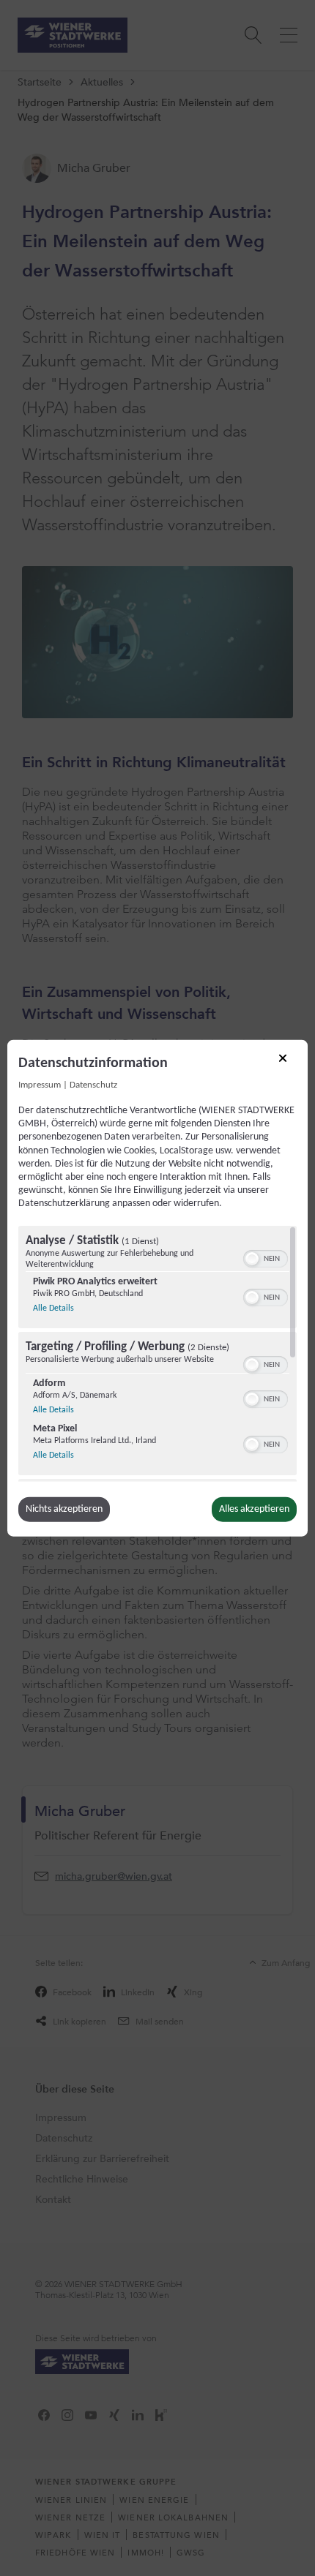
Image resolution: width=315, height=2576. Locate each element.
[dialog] (157, 1288)
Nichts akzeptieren (64, 1509)
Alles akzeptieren (254, 1509)
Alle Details (53, 1307)
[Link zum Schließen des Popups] (288, 1063)
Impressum (40, 1085)
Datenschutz (93, 1085)
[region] (157, 1353)
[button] (252, 1258)
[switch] (266, 1257)
